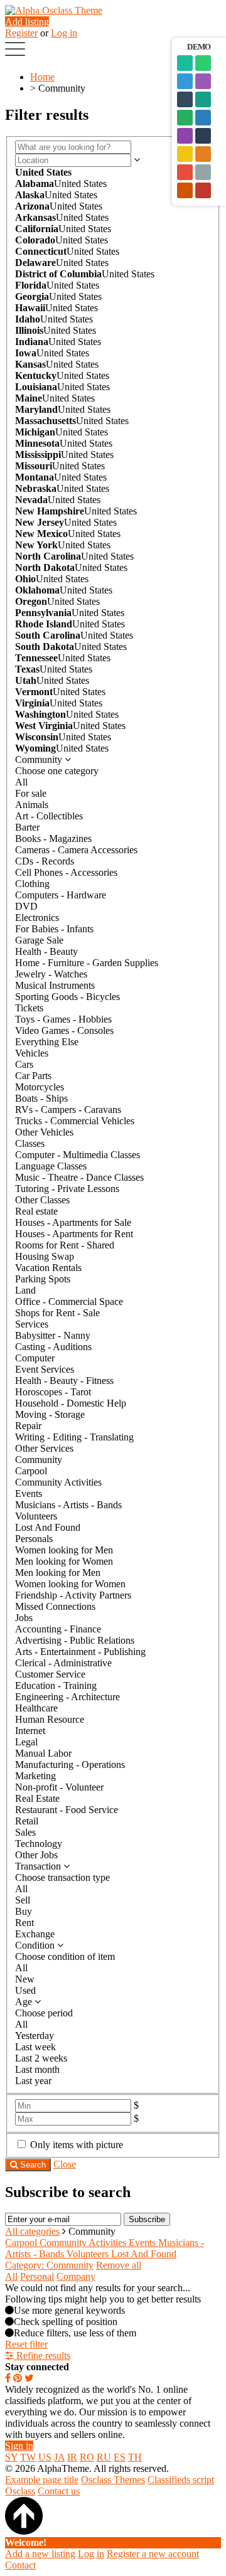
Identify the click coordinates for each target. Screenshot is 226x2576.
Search (32, 2165)
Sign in (19, 2446)
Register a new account (153, 2554)
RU (104, 2457)
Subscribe (147, 2219)
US (45, 2457)
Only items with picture (77, 2145)
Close (65, 2164)
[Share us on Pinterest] (18, 2378)
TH (135, 2457)
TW (28, 2457)
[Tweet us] (29, 2378)
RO (87, 2457)
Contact (20, 2565)
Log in (64, 33)
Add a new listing (40, 2554)
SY (11, 2457)
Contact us (59, 2491)
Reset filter (26, 2344)
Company (76, 2276)
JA (59, 2457)
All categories (32, 2231)
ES (120, 2457)
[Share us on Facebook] (8, 2378)
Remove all (119, 2265)
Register (21, 33)
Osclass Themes (113, 2480)
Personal (37, 2276)
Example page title (42, 2480)
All (11, 2276)
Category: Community (49, 2265)
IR (72, 2457)
